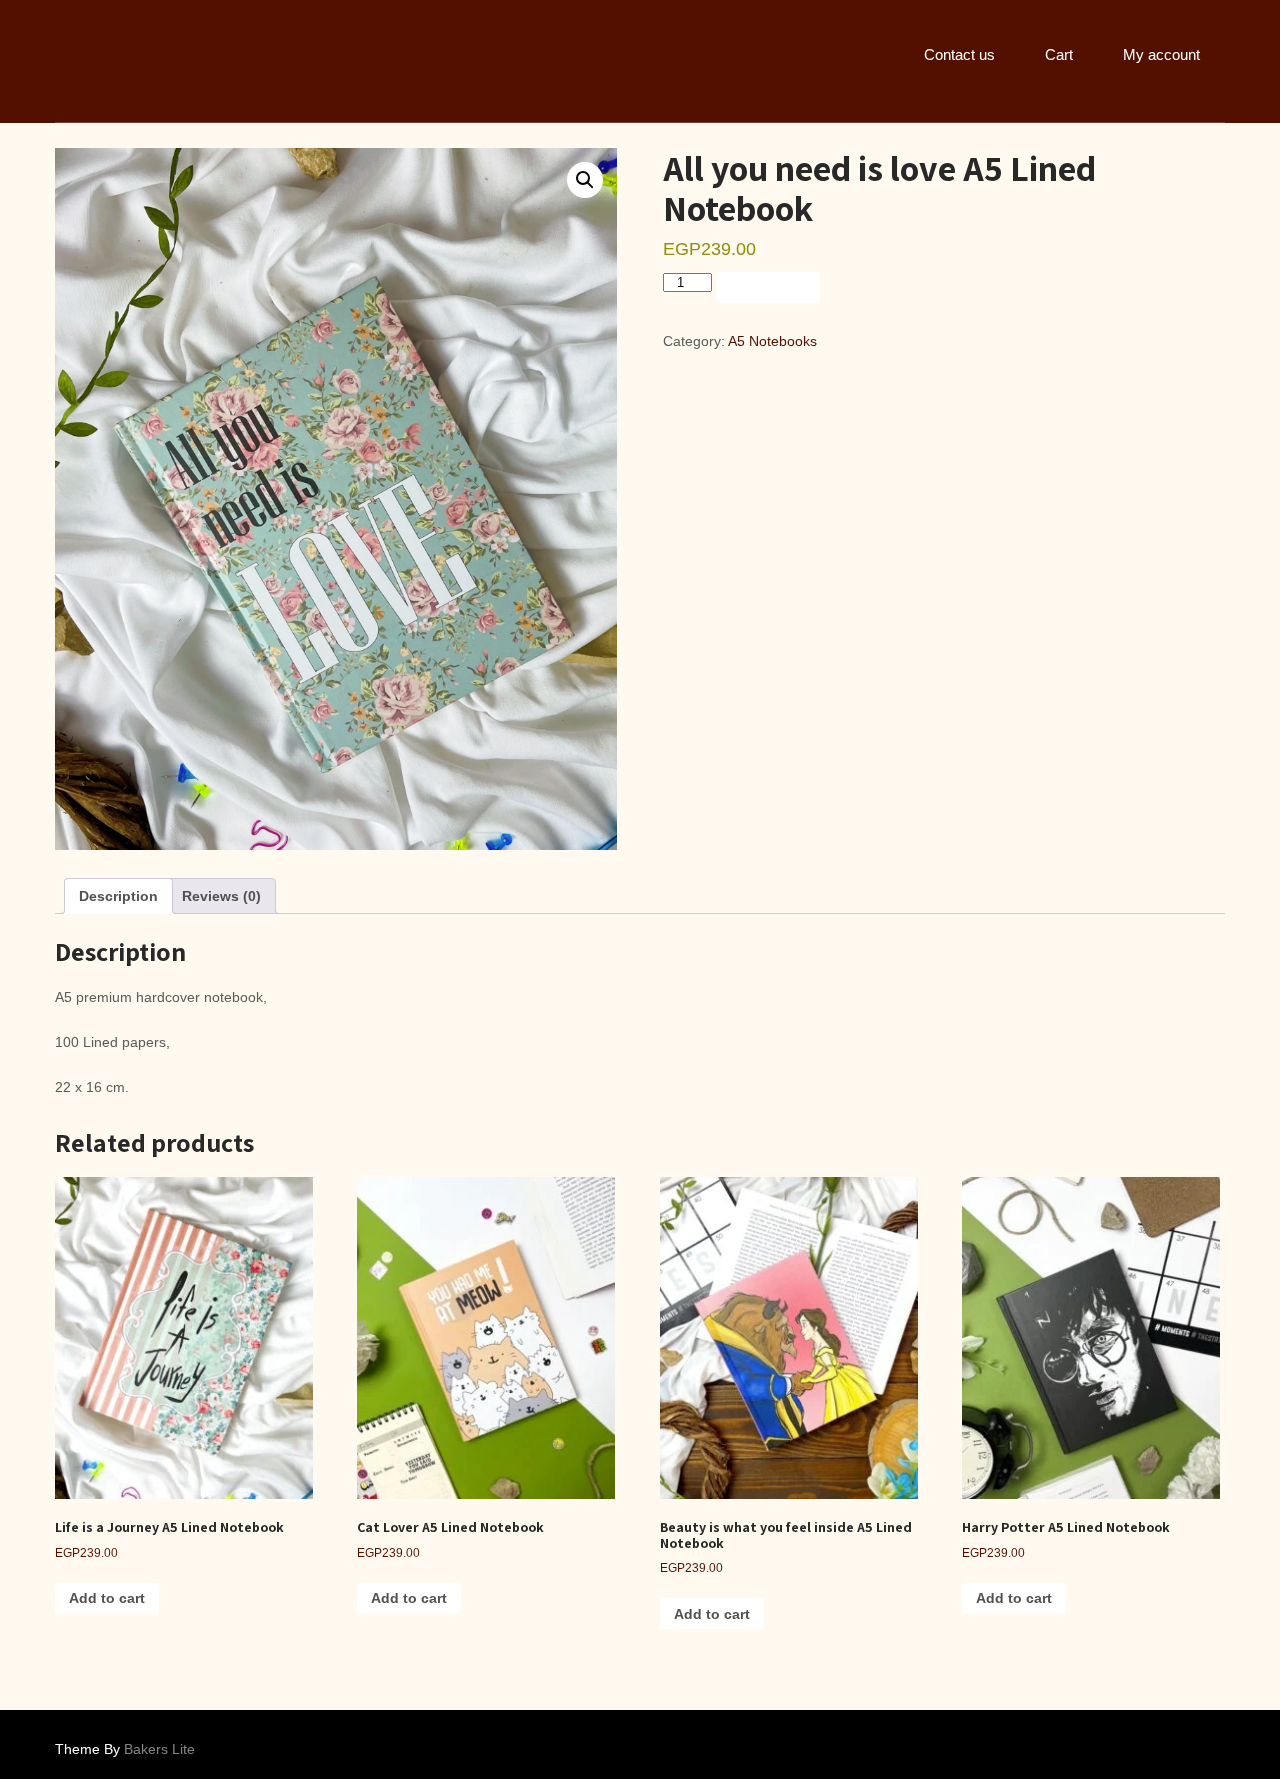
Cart (1059, 54)
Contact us (959, 54)
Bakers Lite (159, 1749)
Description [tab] (118, 896)
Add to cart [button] (107, 1598)
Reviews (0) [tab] (221, 896)
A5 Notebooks (772, 341)
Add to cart (768, 288)
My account (1161, 54)
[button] (585, 180)
